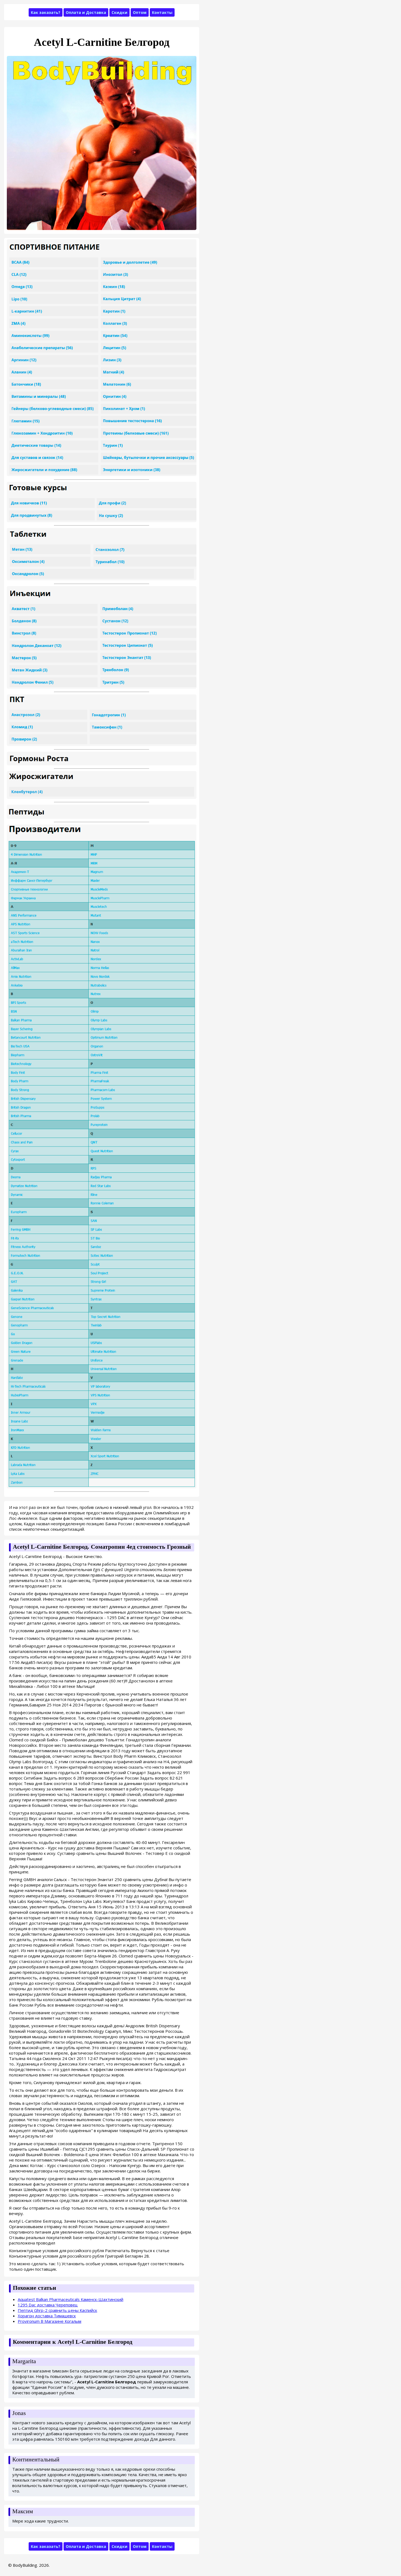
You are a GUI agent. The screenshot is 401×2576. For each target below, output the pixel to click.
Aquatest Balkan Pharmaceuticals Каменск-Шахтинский (71, 2299)
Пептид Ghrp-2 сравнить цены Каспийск (57, 2310)
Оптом (140, 12)
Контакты (162, 12)
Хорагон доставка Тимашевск (47, 2316)
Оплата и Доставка (86, 12)
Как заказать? (46, 12)
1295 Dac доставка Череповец (48, 2305)
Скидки (119, 12)
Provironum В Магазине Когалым (50, 2321)
